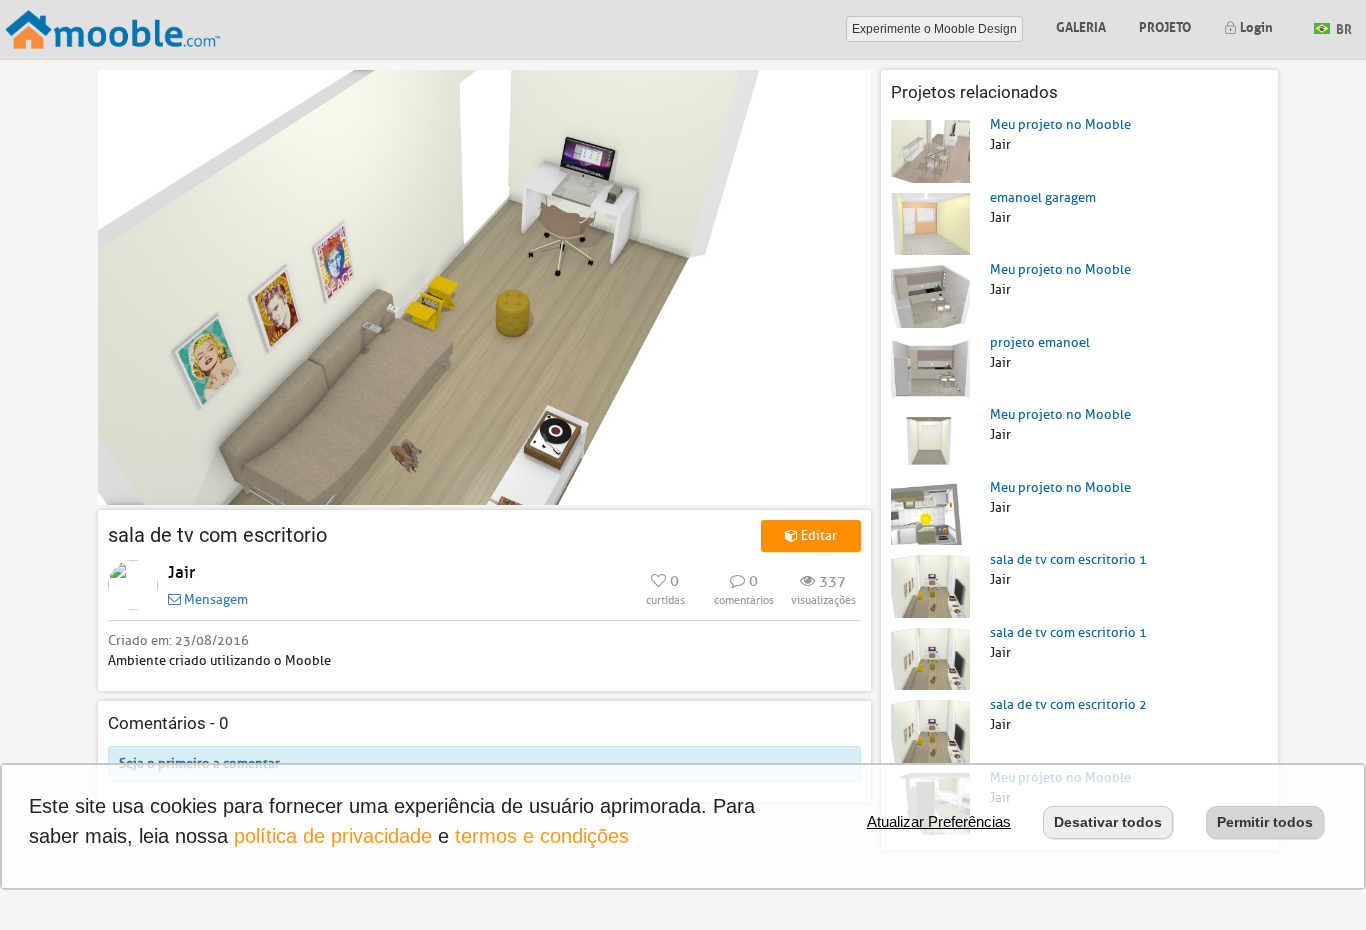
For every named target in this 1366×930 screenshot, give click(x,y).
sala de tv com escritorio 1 (1068, 559)
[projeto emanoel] (930, 367)
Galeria (1081, 25)
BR (1342, 27)
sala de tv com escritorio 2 (1068, 704)
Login (1255, 25)
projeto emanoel (1040, 342)
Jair (181, 572)
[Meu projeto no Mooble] (930, 150)
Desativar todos (1108, 822)
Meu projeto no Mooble (1060, 124)
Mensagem (214, 599)
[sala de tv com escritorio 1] (930, 585)
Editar (817, 535)
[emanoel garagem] (930, 222)
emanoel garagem (1043, 197)
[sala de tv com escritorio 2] (930, 730)
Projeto (1165, 25)
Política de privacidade (333, 836)
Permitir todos (1265, 822)
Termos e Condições (542, 836)
